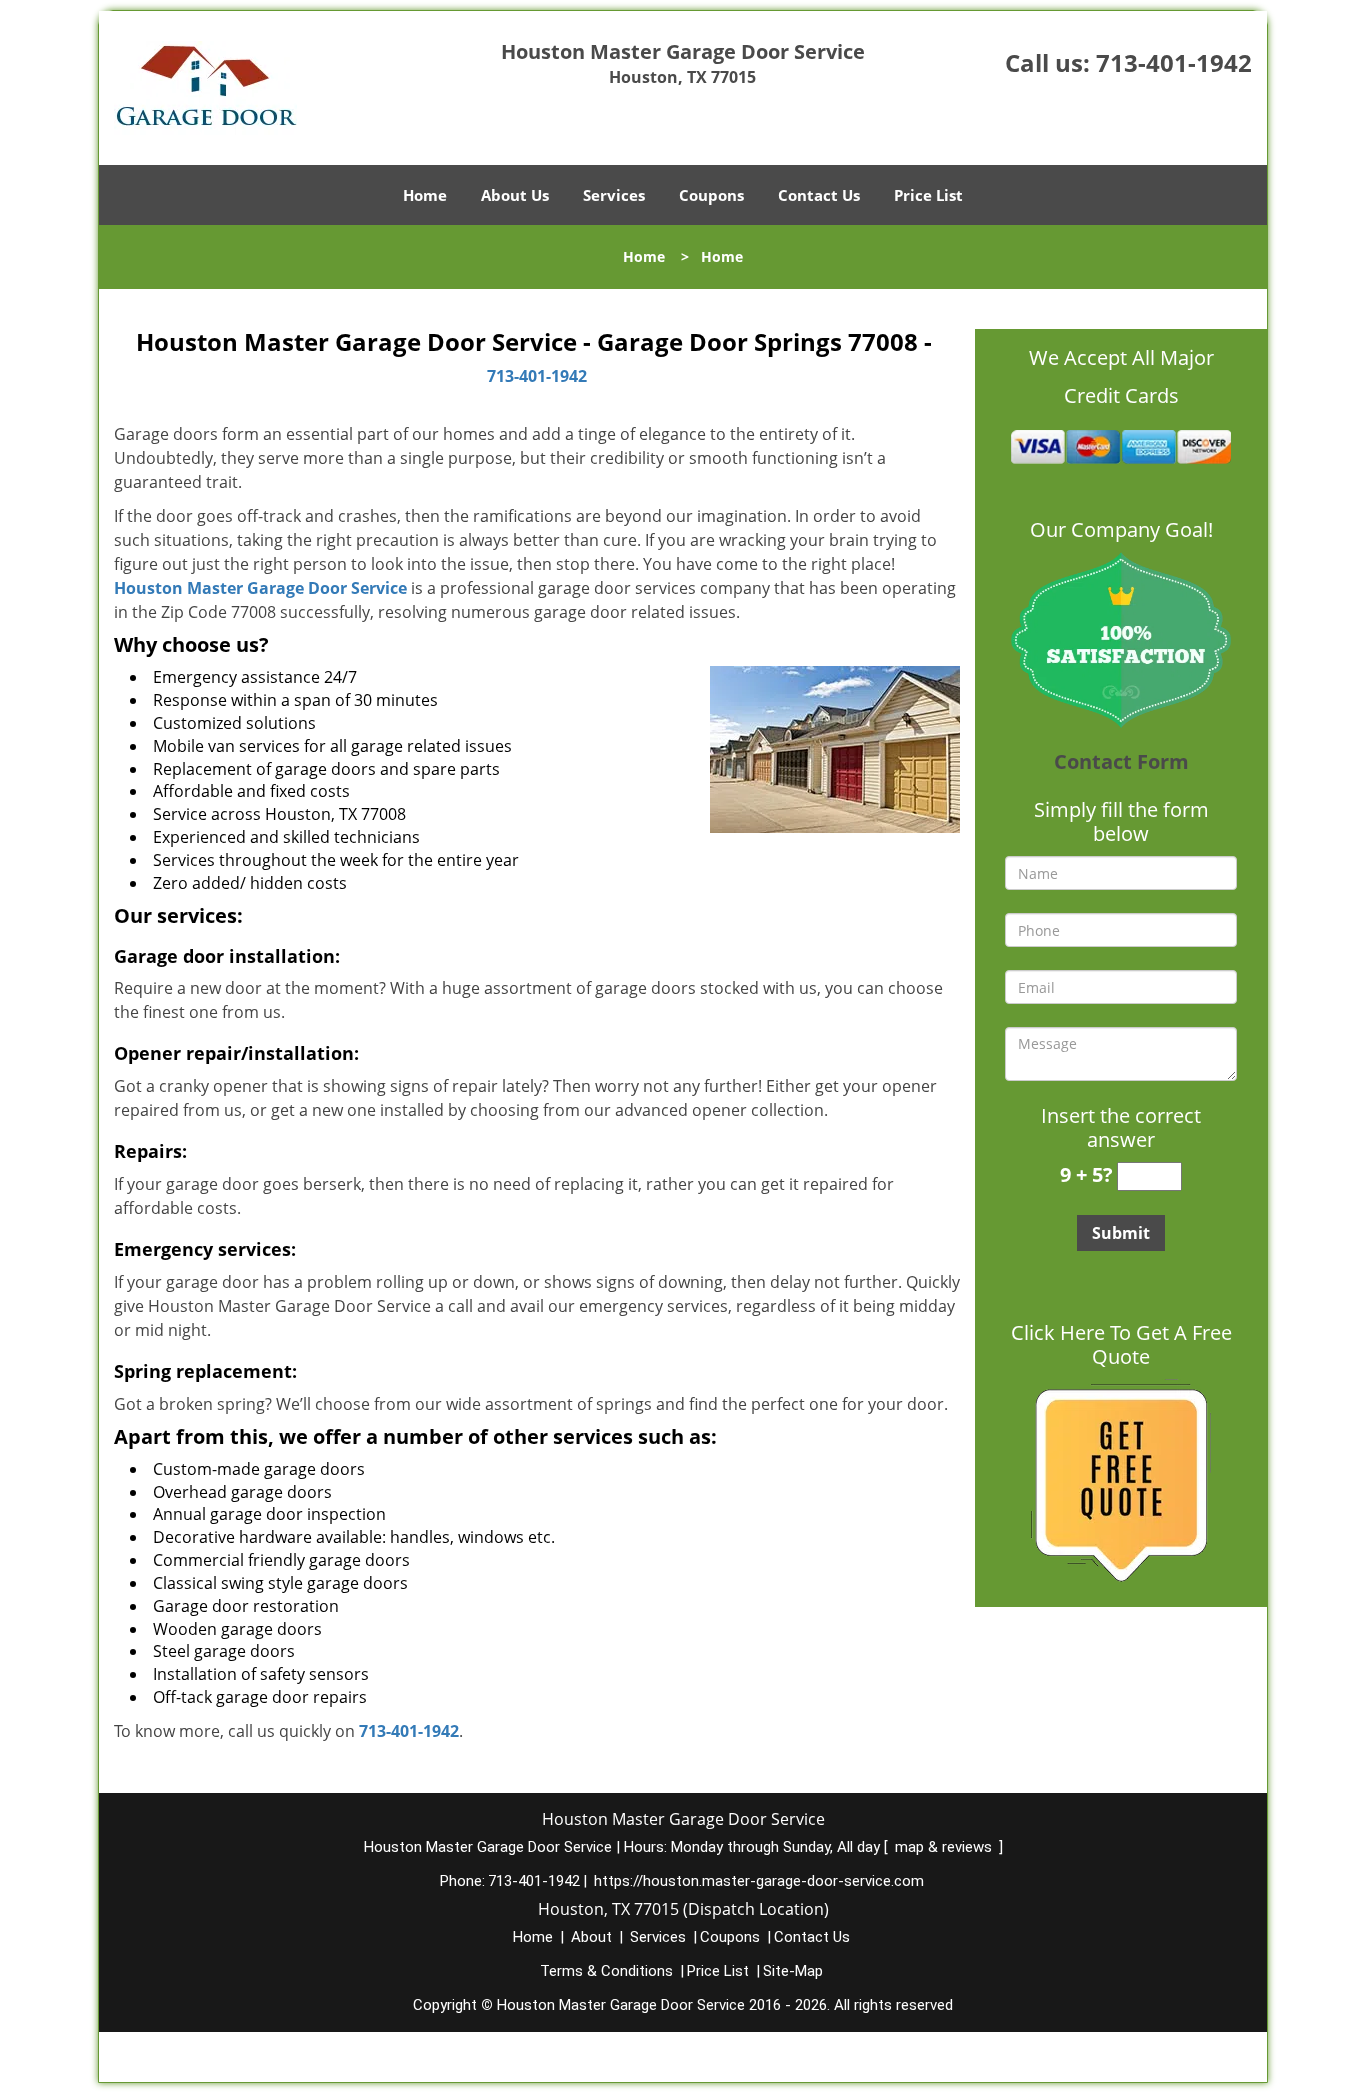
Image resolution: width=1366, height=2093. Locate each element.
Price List (928, 195)
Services (614, 195)
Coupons (711, 195)
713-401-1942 (1174, 62)
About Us (515, 195)
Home (425, 195)
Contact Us (819, 195)
